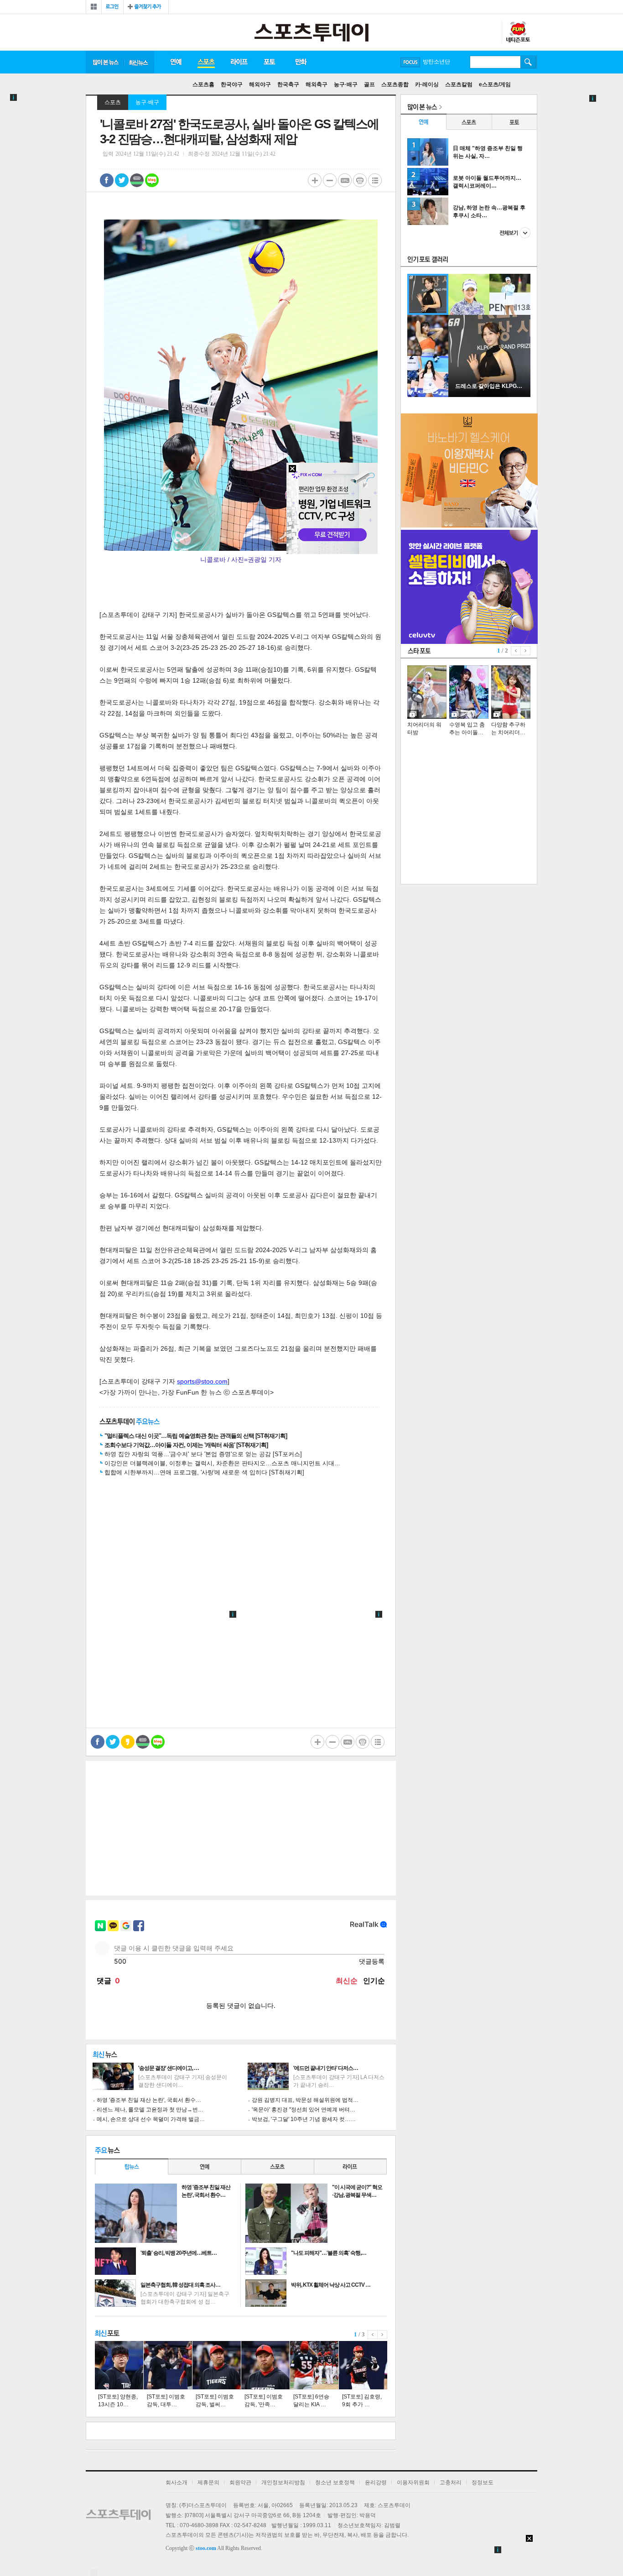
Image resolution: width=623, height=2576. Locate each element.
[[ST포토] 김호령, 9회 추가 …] (363, 2365)
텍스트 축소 (330, 180)
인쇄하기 (360, 180)
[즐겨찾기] (146, 7)
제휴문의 (208, 2482)
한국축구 (288, 84)
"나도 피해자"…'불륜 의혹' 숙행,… (329, 2253)
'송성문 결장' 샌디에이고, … (169, 2068)
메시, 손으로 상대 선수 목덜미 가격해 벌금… (151, 2119)
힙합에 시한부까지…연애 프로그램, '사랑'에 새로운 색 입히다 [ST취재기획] (204, 1472)
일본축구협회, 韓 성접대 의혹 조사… (180, 2285)
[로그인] (112, 7)
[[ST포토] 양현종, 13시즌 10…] (119, 2365)
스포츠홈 (203, 84)
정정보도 (483, 2482)
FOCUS (410, 62)
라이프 (239, 62)
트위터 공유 (122, 180)
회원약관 (240, 2482)
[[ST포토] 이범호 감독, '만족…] (265, 2365)
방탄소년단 (436, 62)
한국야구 (232, 84)
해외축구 (317, 84)
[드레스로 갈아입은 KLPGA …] (489, 395)
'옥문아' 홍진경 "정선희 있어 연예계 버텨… (304, 2110)
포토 (269, 62)
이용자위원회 (413, 2482)
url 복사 (345, 180)
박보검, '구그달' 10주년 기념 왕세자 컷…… (304, 2119)
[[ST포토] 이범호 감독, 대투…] (168, 2365)
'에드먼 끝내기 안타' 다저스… (326, 2068)
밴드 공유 (137, 180)
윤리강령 (376, 2482)
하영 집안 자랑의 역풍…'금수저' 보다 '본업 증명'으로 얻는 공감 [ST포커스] (203, 1454)
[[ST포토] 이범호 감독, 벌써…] (217, 2365)
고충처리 (451, 2482)
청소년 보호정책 (335, 2482)
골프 (369, 84)
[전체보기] (94, 7)
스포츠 (206, 62)
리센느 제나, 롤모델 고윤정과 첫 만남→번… (150, 2110)
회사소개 (177, 2482)
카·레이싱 (427, 84)
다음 (382, 2335)
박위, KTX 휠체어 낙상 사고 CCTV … (331, 2285)
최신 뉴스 (139, 62)
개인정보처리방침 (283, 2482)
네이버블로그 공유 (152, 180)
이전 (373, 2335)
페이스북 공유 (107, 180)
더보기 (515, 233)
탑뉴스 (131, 2166)
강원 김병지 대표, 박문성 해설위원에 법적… (305, 2100)
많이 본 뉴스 (105, 62)
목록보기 (375, 180)
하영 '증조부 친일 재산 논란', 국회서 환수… (149, 2100)
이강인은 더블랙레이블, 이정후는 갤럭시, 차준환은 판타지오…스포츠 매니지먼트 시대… (222, 1463)
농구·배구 (346, 84)
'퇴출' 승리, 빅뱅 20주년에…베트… (179, 2253)
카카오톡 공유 (128, 1742)
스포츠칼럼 (459, 84)
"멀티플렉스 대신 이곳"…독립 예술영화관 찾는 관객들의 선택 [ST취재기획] (196, 1436)
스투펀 (518, 32)
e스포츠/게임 (495, 84)
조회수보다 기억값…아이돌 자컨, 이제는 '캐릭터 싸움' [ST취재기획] (186, 1445)
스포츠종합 (395, 84)
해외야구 (260, 84)
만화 (301, 62)
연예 (176, 62)
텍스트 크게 (315, 180)
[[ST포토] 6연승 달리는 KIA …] (314, 2365)
